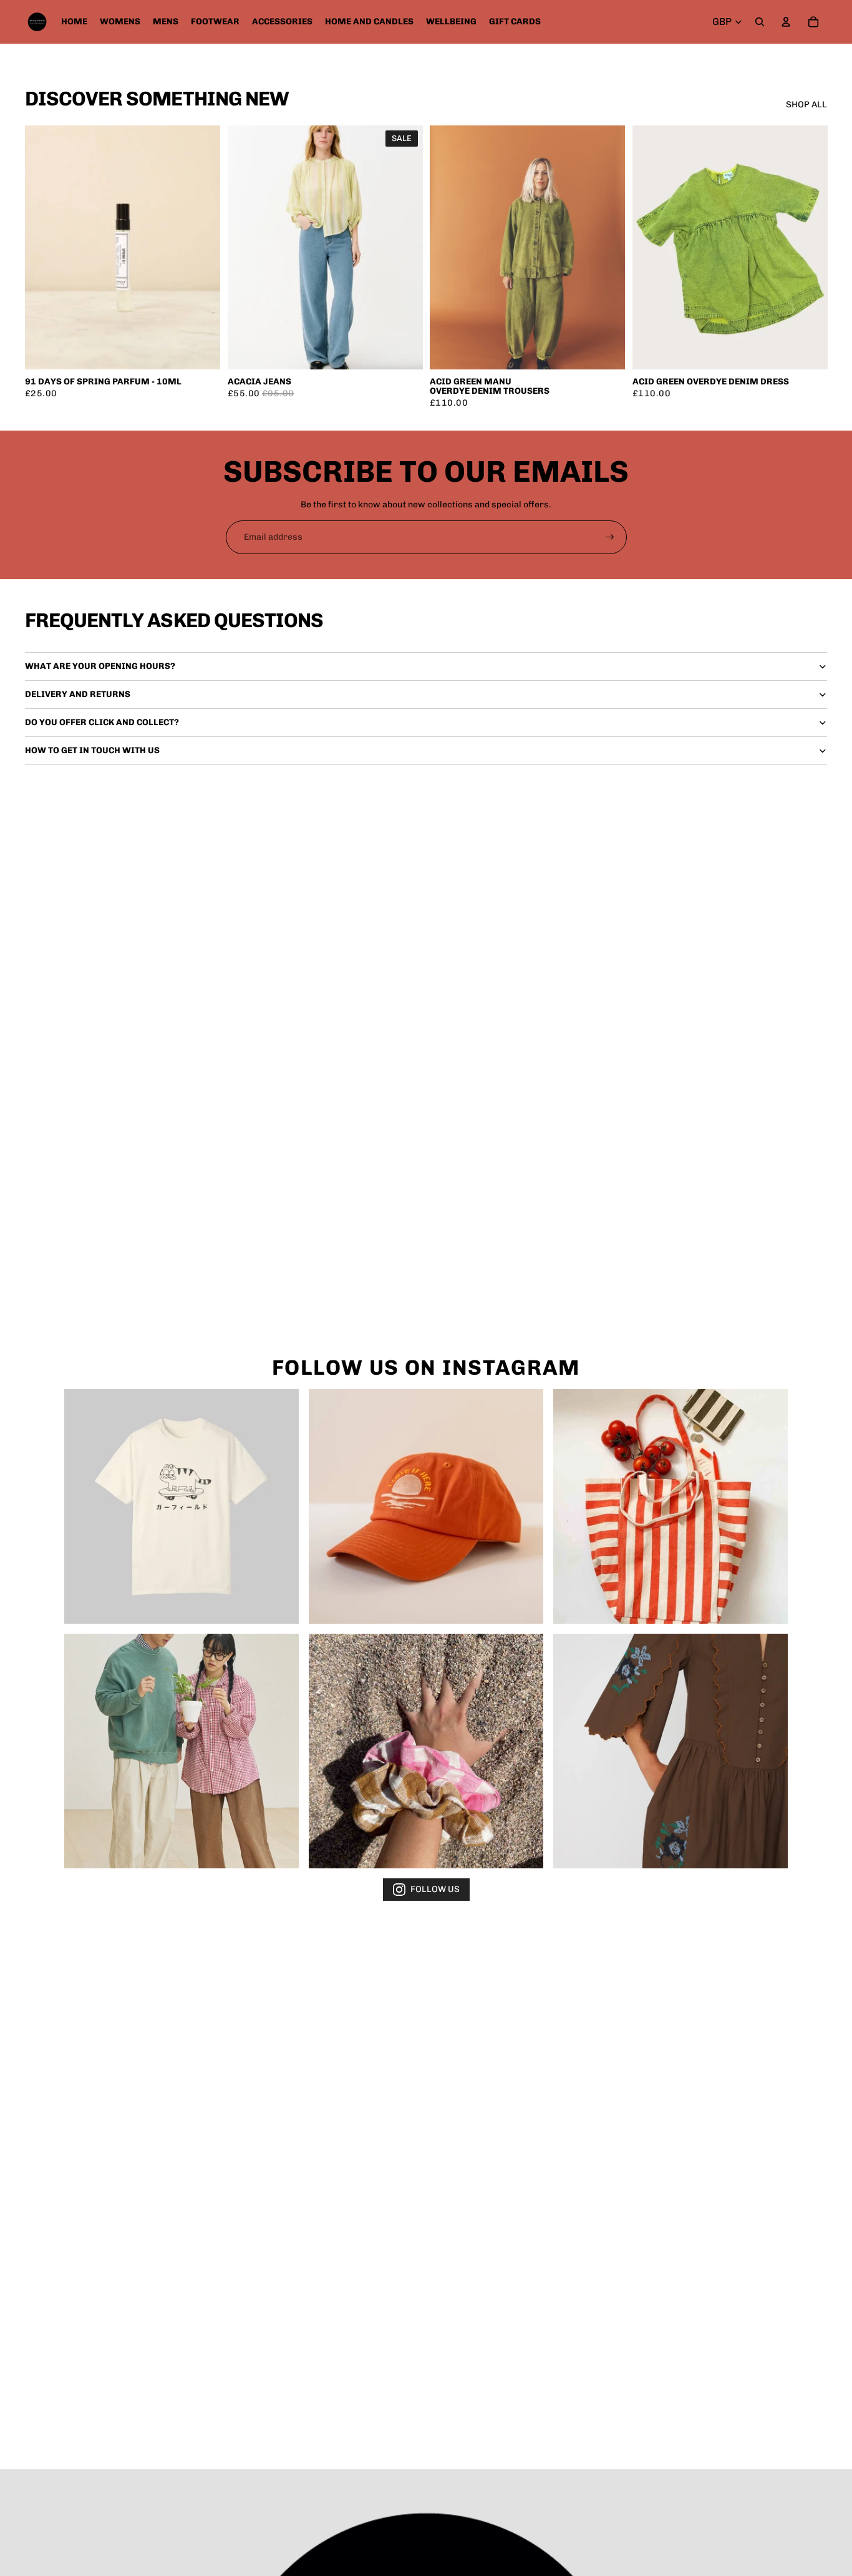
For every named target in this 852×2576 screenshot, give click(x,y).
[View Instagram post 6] (670, 1751)
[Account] (786, 22)
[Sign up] (610, 537)
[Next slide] (404, 247)
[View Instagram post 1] (182, 1506)
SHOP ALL (806, 105)
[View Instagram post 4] (182, 1751)
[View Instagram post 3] (670, 1506)
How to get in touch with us (92, 750)
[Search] (760, 22)
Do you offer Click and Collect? (102, 722)
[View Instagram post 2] (426, 1506)
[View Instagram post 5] (426, 1751)
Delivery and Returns (78, 694)
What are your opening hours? (100, 666)
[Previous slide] (246, 247)
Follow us (435, 1889)
